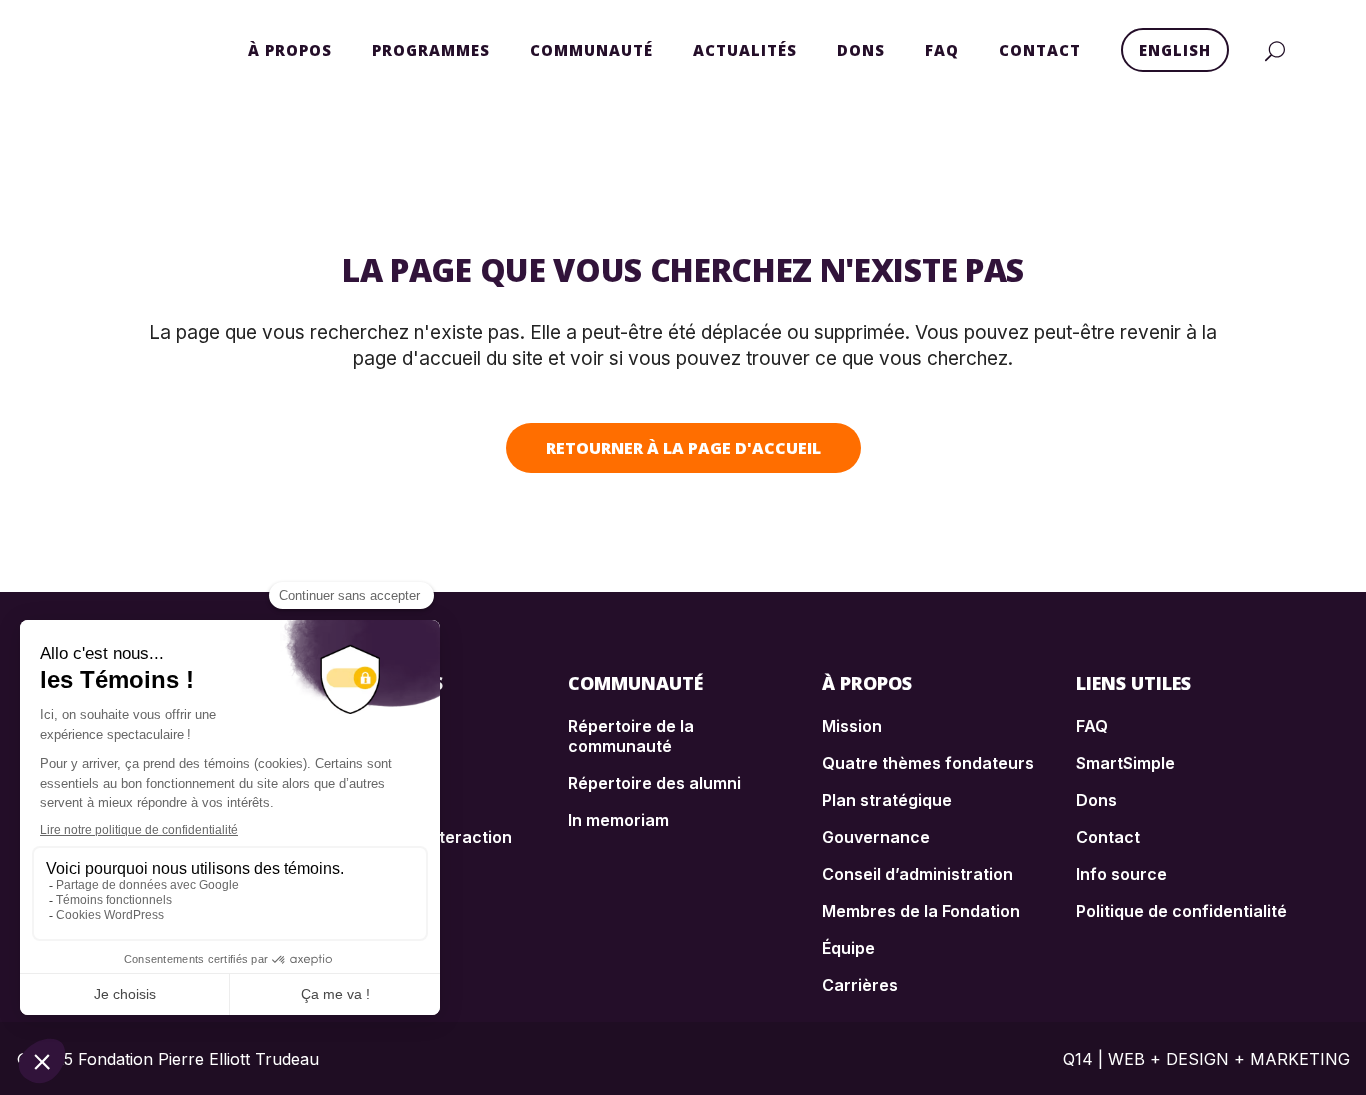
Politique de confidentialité (1181, 911)
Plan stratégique (887, 800)
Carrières (860, 985)
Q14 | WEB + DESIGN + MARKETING (1206, 1059)
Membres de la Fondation (921, 911)
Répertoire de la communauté (631, 736)
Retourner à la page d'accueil (683, 448)
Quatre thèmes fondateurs (928, 763)
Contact (1108, 837)
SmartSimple (1125, 763)
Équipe (848, 948)
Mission (852, 726)
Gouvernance (876, 837)
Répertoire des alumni (654, 783)
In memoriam (618, 820)
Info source (1121, 874)
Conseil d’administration (917, 874)
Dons (1096, 800)
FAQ (1092, 726)
